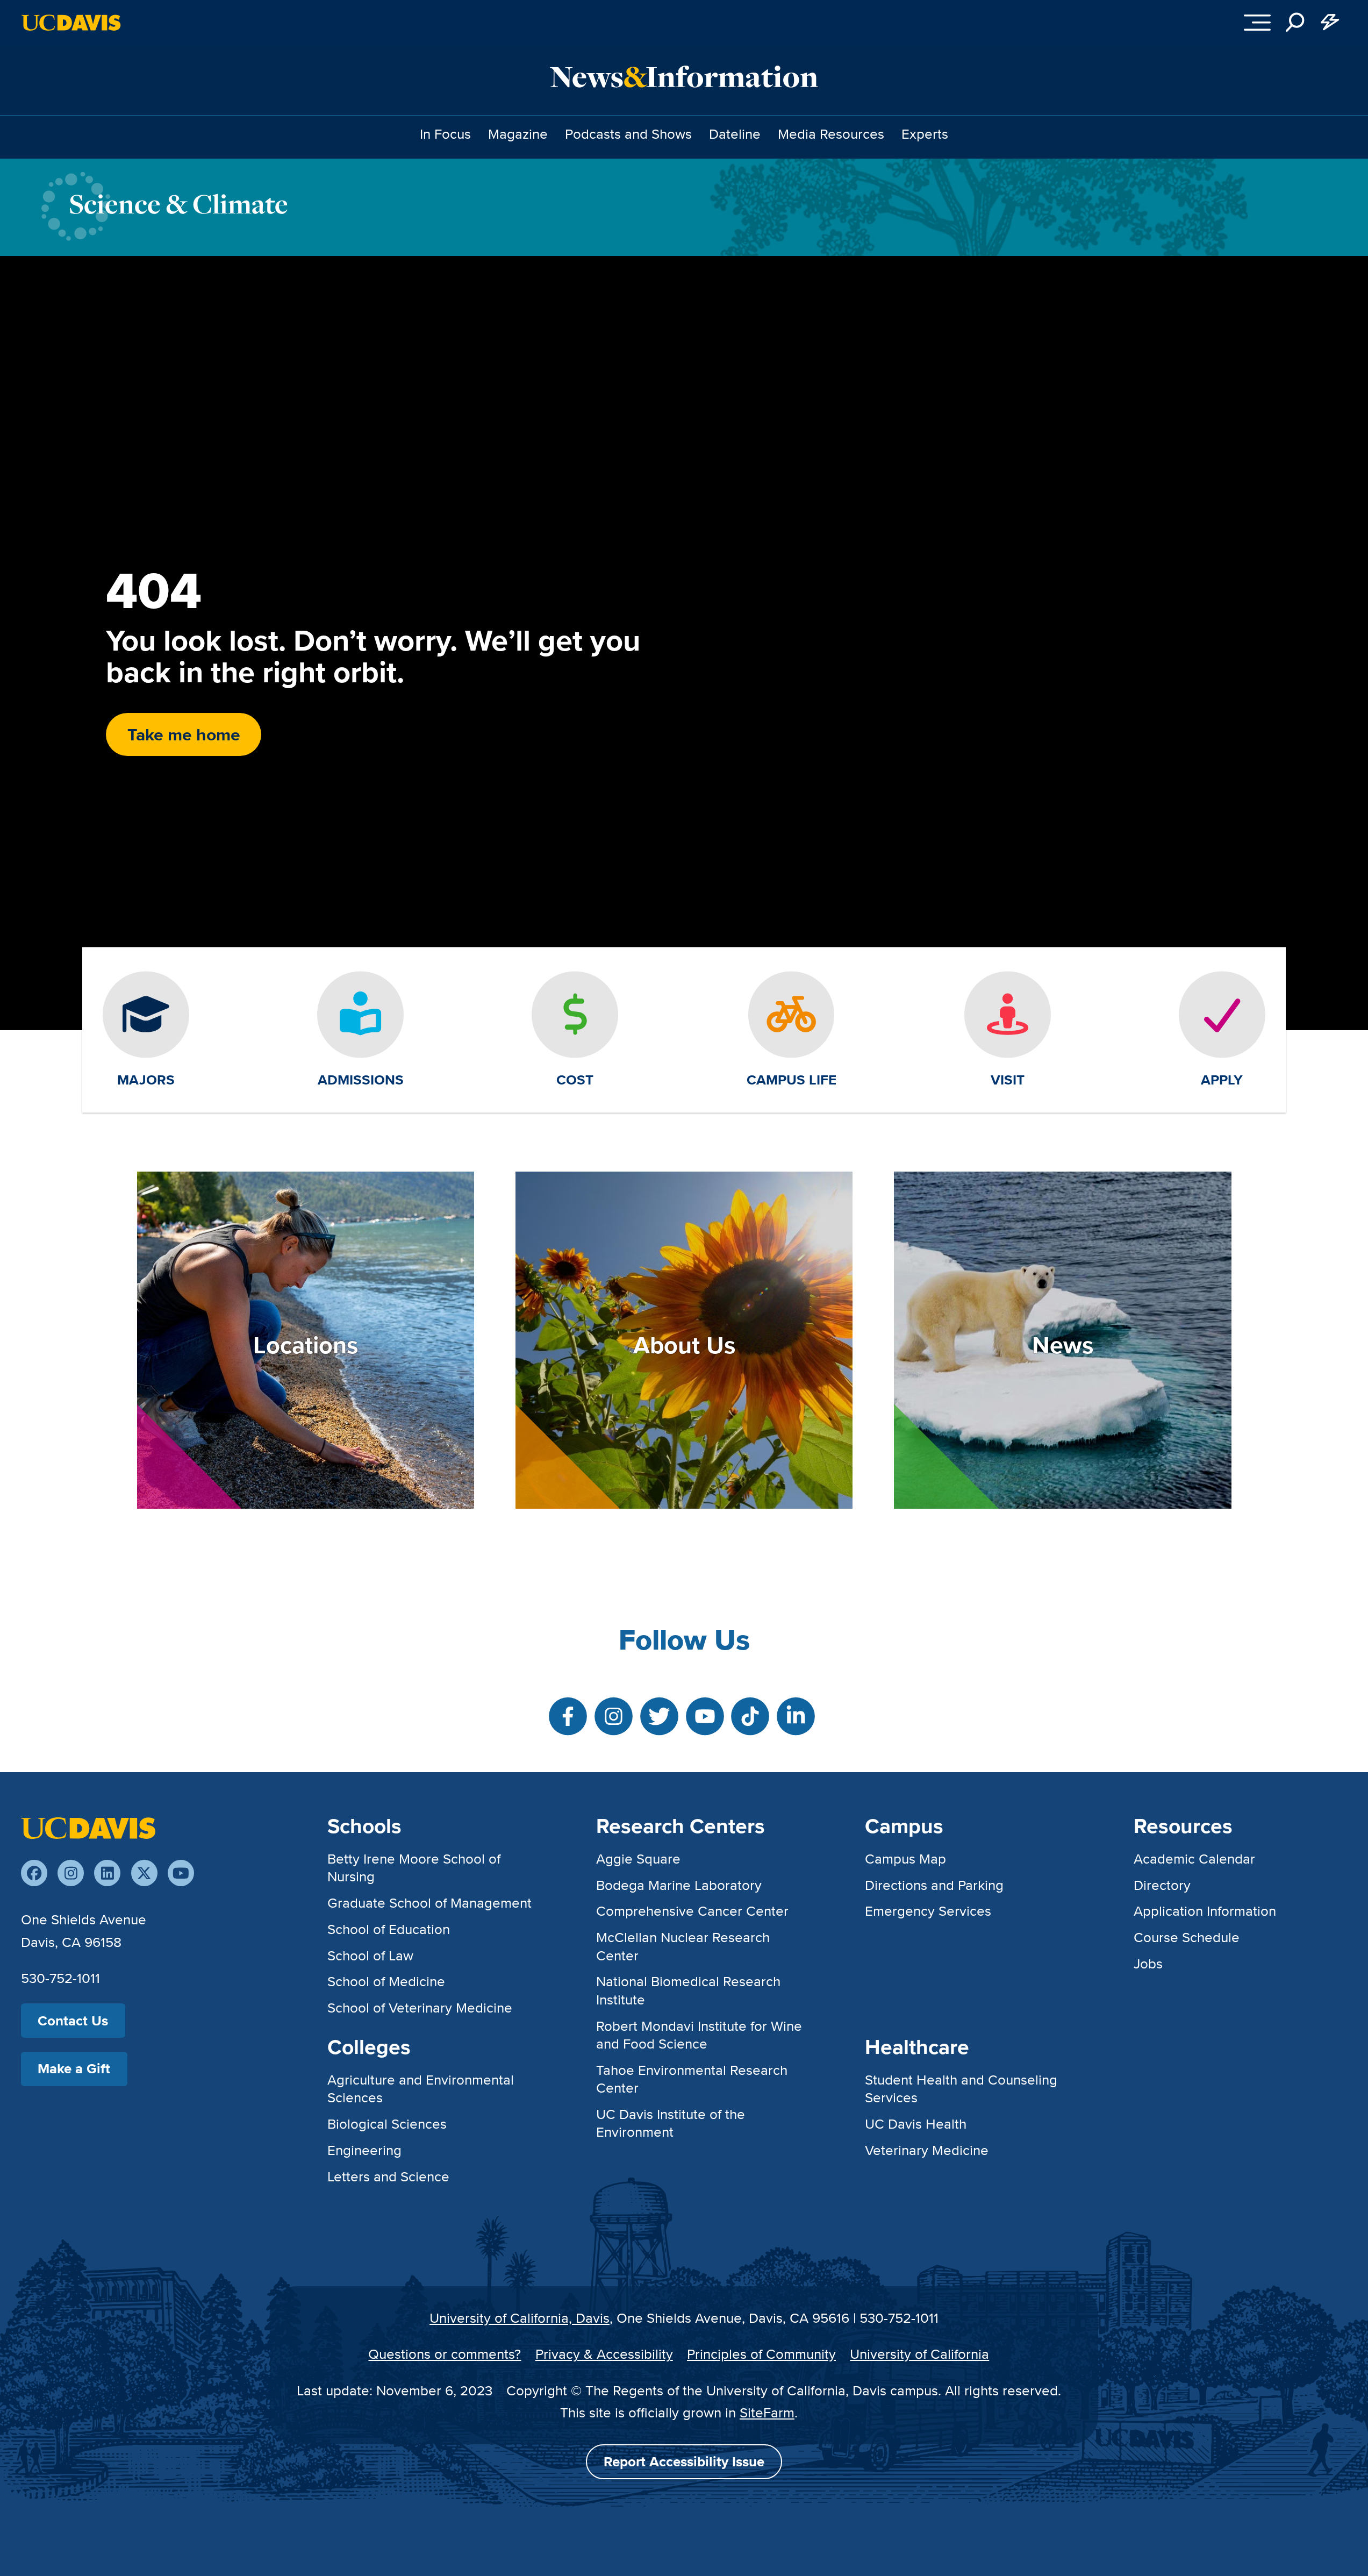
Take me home (184, 734)
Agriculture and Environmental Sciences (421, 2088)
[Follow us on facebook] (34, 1873)
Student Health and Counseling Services (961, 2088)
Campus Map (905, 1858)
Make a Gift (74, 2068)
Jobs (1148, 1963)
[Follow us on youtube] (181, 1873)
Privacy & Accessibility (604, 2354)
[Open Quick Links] (1330, 23)
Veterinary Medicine (927, 2150)
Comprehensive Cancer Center (692, 1911)
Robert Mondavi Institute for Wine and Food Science (699, 2035)
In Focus (445, 134)
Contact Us (73, 2021)
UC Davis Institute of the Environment (671, 2123)
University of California (919, 2354)
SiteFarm (767, 2412)
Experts (925, 134)
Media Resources (831, 134)
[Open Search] (1295, 23)
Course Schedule (1187, 1937)
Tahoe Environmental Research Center (692, 2079)
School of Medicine (386, 1981)
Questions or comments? (445, 2354)
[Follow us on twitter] (144, 1873)
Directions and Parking (934, 1885)
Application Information (1205, 1911)
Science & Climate (178, 204)
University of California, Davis (520, 2318)
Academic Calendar (1194, 1858)
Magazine (518, 134)
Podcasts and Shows (628, 134)
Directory (1162, 1885)
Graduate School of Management (429, 1903)
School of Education (389, 1929)
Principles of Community (761, 2354)
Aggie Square (638, 1858)
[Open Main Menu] (1258, 23)
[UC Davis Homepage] (71, 23)
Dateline (735, 134)
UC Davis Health (916, 2124)
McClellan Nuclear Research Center (683, 1946)
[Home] (88, 1826)
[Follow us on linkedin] (107, 1873)
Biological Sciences (387, 2124)
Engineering (364, 2150)
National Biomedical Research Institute (688, 1990)
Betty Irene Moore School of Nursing (414, 1867)
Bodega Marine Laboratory (679, 1885)
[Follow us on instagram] (71, 1873)
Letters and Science (388, 2176)
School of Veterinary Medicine (420, 2007)
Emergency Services (928, 1911)
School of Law (370, 1955)
